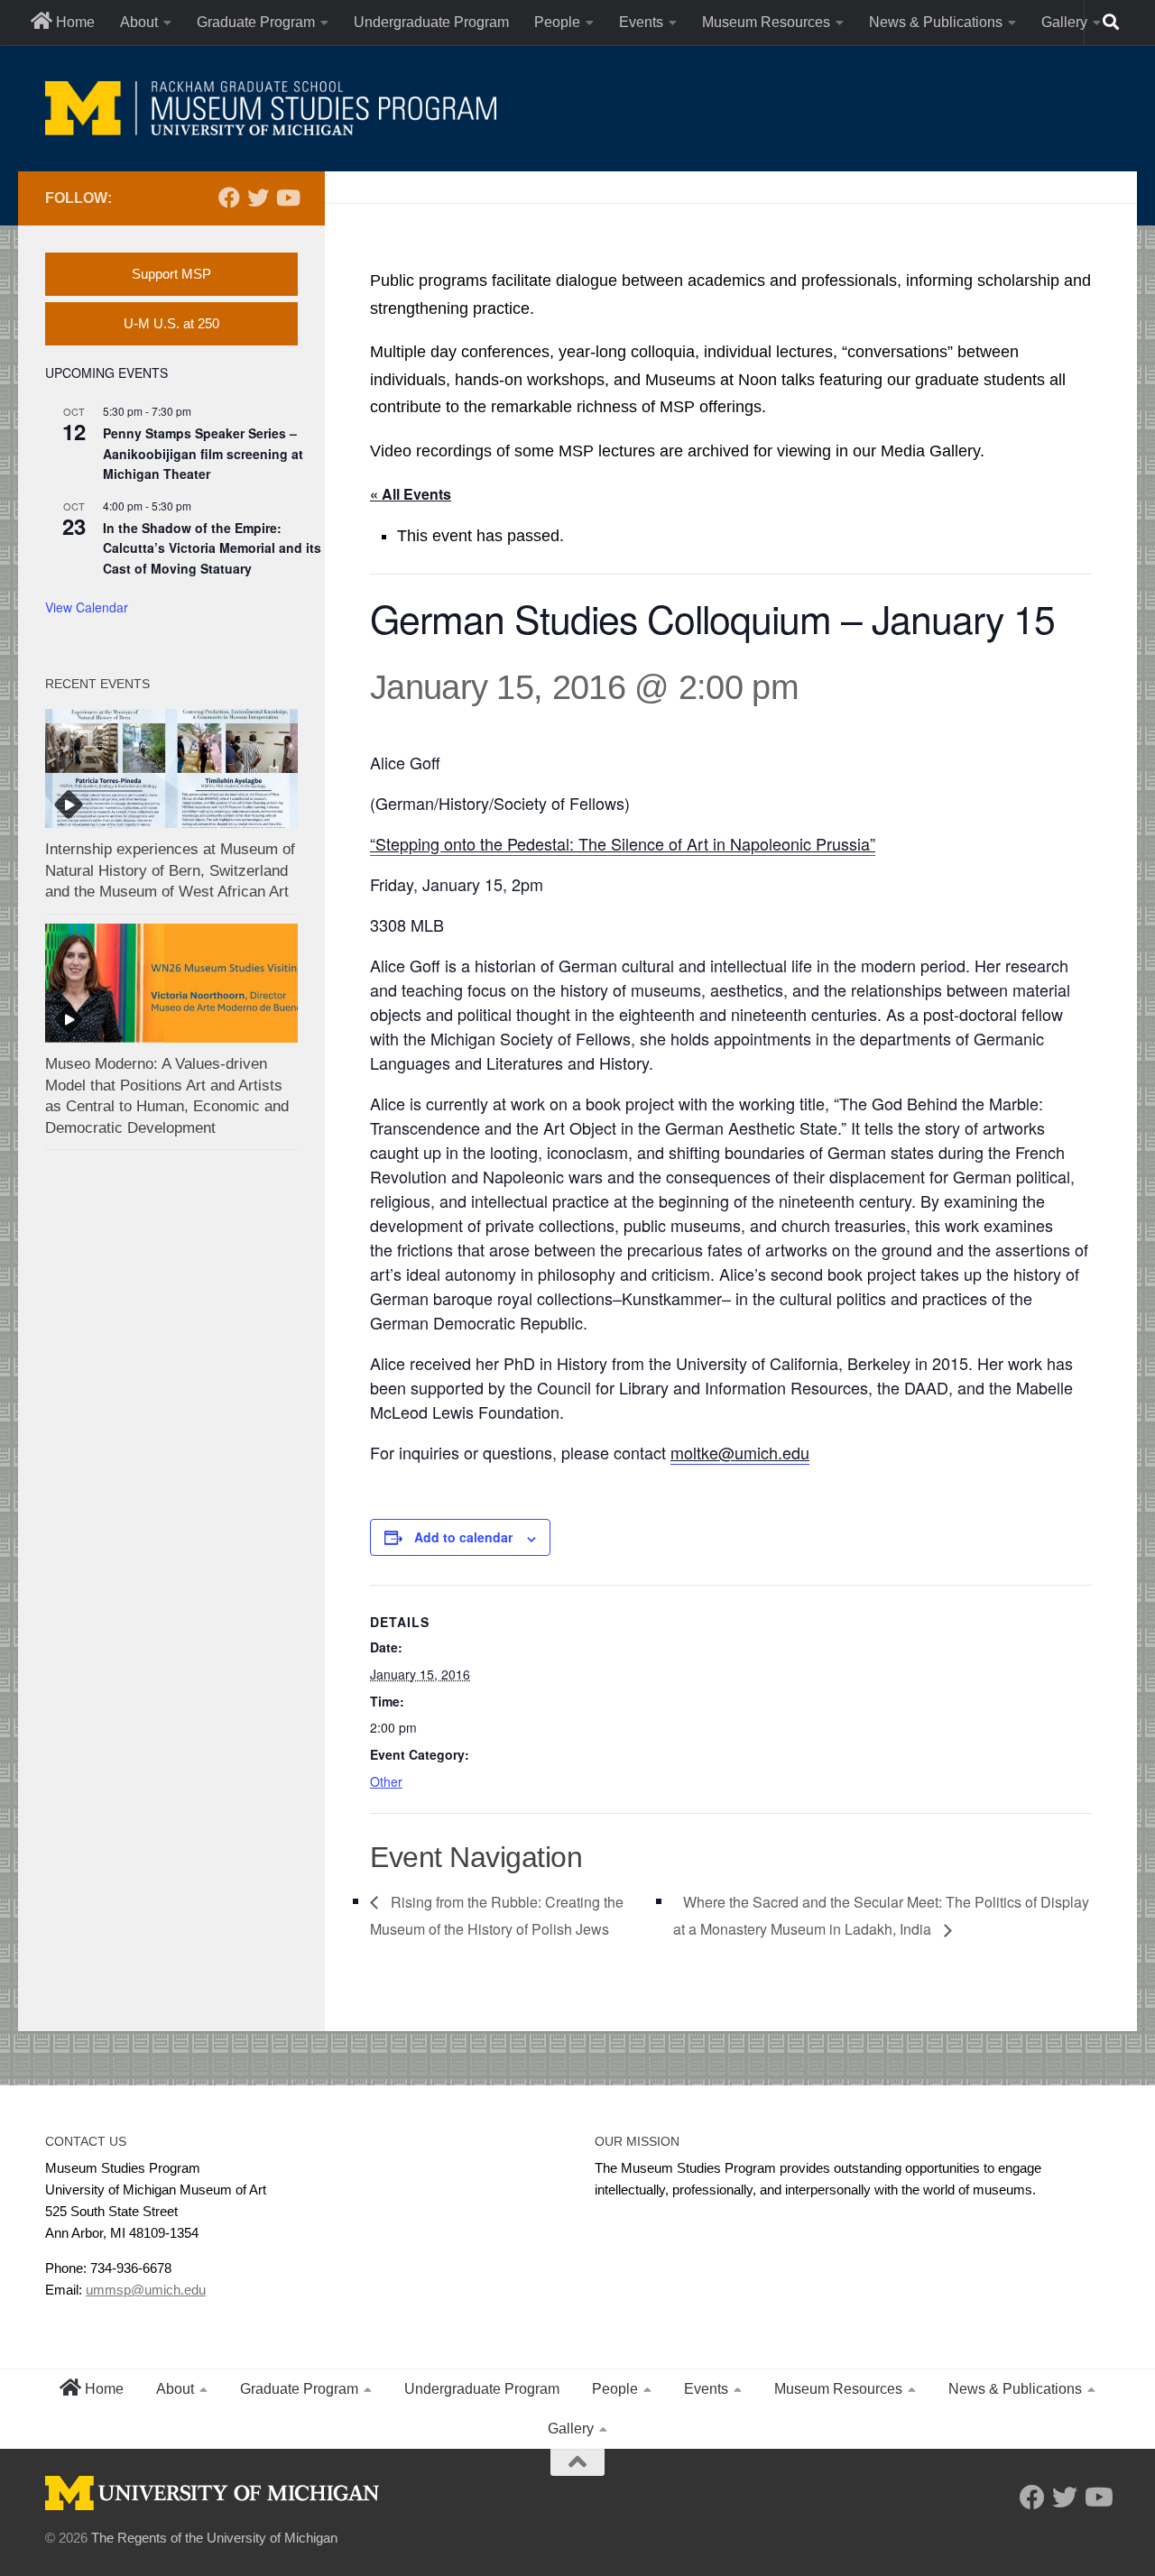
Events (641, 22)
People (557, 22)
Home (74, 22)
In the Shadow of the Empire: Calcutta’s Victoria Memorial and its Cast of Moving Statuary (212, 548)
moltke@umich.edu (740, 1452)
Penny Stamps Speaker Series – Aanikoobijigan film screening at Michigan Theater (203, 453)
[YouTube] (287, 198)
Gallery (1064, 22)
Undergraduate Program (431, 22)
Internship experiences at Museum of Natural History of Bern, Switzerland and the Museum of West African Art (170, 870)
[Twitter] (258, 198)
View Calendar (87, 607)
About (139, 22)
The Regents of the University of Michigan (214, 2538)
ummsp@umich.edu (146, 2290)
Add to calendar (463, 1537)
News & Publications (936, 22)
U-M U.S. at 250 (171, 323)
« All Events (411, 494)
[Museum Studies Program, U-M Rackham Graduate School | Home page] (271, 108)
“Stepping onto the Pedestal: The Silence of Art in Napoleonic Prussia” (623, 843)
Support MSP (171, 274)
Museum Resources (766, 22)
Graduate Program (256, 22)
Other (386, 1781)
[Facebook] (229, 198)
